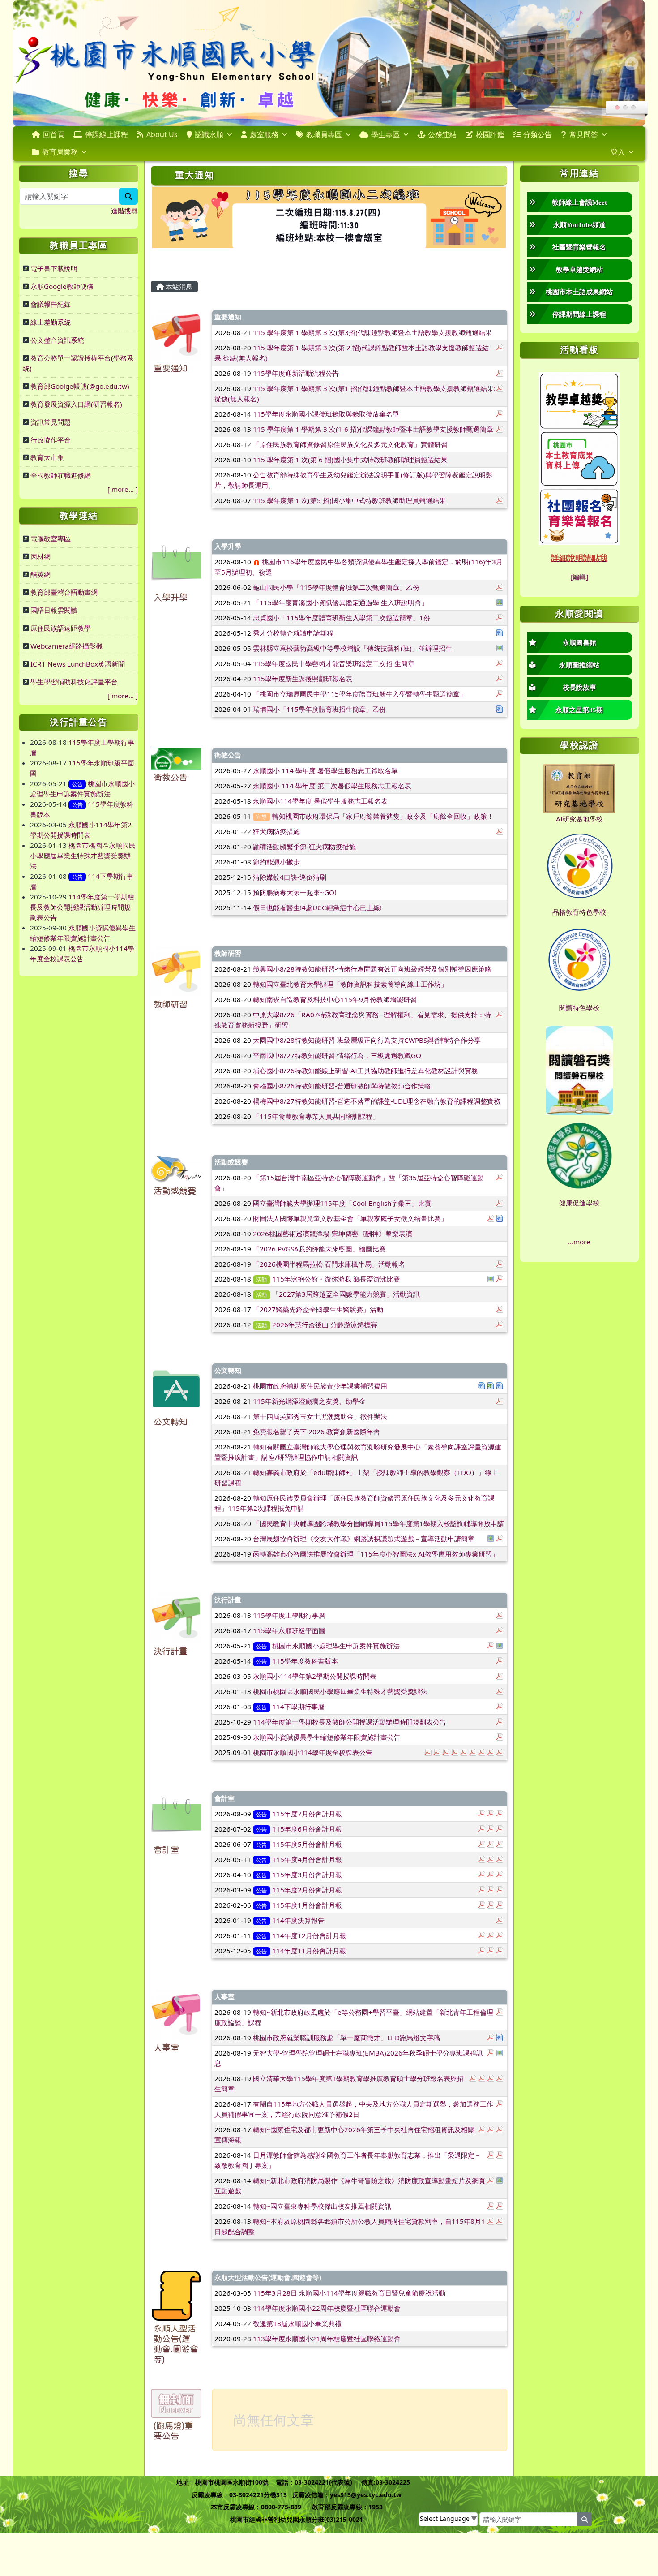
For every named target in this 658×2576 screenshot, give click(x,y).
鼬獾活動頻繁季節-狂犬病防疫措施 (304, 847)
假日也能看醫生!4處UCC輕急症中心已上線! (317, 907)
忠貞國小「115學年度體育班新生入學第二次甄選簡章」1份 (342, 618)
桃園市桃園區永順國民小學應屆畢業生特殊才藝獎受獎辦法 (83, 856)
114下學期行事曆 (298, 1707)
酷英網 (41, 574)
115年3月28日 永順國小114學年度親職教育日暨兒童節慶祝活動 (349, 2293)
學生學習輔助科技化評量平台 (74, 682)
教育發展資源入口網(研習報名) (76, 404)
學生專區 (385, 134)
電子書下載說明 (54, 268)
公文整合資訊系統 (57, 340)
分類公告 (538, 134)
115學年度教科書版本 (305, 1661)
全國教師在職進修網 (61, 475)
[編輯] (579, 576)
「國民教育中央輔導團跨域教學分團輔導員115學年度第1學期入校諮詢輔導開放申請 (378, 1523)
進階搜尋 (124, 211)
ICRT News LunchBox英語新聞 (78, 664)
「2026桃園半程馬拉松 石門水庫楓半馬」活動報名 (329, 1264)
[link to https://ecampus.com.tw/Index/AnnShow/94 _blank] (579, 515)
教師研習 (171, 1004)
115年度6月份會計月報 (307, 1829)
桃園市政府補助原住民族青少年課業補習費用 (320, 1386)
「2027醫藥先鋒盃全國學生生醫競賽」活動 (318, 1309)
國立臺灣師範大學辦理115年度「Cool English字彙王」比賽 (342, 1203)
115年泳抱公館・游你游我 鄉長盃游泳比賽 (336, 1279)
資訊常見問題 (51, 422)
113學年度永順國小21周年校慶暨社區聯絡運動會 (327, 2339)
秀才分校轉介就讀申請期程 (293, 633)
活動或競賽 (175, 1191)
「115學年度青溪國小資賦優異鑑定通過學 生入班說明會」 (340, 602)
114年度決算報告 (298, 1920)
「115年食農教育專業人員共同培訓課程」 (316, 1116)
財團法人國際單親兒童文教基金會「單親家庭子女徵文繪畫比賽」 (350, 1218)
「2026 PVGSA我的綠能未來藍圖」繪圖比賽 (319, 1249)
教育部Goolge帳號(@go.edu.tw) (80, 386)
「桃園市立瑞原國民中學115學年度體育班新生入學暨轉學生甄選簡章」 (360, 694)
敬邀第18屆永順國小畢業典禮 (297, 2323)
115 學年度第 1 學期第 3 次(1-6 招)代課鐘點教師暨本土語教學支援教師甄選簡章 (373, 429)
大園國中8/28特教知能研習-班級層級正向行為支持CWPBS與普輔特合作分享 (367, 1040)
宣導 (261, 817)
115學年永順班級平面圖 (289, 1630)
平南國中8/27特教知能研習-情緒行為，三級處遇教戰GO (337, 1055)
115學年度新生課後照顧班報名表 (303, 679)
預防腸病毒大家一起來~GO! (295, 892)
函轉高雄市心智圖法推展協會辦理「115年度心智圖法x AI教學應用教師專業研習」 (376, 1554)
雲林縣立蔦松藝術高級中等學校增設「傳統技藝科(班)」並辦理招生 (352, 648)
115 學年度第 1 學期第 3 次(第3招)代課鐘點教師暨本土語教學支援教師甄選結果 (372, 332)
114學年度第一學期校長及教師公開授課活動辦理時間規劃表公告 (82, 907)
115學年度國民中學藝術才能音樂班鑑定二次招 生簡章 (334, 663)
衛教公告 (171, 777)
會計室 (166, 1850)
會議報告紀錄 (51, 304)
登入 (618, 152)
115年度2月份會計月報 (307, 1890)
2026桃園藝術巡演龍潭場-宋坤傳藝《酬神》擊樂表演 (333, 1234)
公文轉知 (171, 1422)
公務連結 (442, 134)
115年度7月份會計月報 (307, 1814)
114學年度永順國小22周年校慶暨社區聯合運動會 (327, 2308)
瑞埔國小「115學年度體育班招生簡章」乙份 (319, 709)
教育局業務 (60, 152)
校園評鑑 (490, 134)
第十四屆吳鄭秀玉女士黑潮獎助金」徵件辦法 (320, 1416)
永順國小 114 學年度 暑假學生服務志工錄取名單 (325, 770)
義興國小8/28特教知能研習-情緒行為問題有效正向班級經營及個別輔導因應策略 (372, 969)
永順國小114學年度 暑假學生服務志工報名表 (320, 801)
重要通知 (171, 368)
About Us (162, 134)
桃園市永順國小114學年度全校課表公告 (313, 1752)
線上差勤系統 (51, 322)
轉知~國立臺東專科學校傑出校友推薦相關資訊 (322, 2206)
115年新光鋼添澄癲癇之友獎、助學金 (309, 1401)
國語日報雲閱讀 (54, 610)
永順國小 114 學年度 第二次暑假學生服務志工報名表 (332, 786)
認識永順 (209, 134)
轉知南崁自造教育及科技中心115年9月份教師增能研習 (335, 999)
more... (123, 489)
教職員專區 (324, 134)
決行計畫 (171, 1651)
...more (579, 1242)
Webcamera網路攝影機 (66, 646)
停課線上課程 (107, 134)
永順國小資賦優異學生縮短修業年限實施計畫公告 (327, 1737)
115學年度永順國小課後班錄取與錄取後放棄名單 (326, 414)
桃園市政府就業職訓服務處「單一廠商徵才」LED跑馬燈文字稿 (346, 2038)
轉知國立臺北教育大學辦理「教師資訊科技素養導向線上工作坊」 (350, 984)
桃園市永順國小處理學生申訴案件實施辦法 (336, 1646)
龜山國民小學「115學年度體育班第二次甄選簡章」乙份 (336, 587)
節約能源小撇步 (276, 862)
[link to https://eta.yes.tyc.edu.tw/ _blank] (579, 400)
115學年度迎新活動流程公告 (296, 373)
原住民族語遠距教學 (61, 628)
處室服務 (264, 134)
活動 (261, 1279)
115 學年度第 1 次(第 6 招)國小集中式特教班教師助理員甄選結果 (350, 460)
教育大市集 (47, 457)
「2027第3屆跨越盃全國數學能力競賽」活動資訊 (346, 1294)
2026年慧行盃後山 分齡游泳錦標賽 (325, 1325)
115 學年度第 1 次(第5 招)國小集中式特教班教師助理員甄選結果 (349, 500)
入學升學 (171, 598)
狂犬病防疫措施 (276, 831)
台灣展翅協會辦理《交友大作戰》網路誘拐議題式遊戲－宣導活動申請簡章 (364, 1539)
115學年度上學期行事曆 (289, 1615)
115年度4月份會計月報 (307, 1859)
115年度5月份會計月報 (307, 1844)
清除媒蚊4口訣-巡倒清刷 (290, 877)
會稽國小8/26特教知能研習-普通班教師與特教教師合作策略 (342, 1086)
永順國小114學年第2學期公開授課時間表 (315, 1676)
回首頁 (54, 134)
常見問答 (584, 134)
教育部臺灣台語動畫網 (64, 592)
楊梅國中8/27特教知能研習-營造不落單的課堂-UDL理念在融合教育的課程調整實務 (377, 1101)
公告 (77, 784)
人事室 (166, 2048)
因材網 (41, 556)
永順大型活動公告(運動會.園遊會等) (268, 2277)
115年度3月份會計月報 (307, 1875)
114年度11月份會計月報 (309, 1951)
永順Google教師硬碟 (62, 286)
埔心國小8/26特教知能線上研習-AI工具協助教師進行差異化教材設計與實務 (365, 1071)
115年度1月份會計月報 (307, 1905)
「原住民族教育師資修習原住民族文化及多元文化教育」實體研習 (350, 444)
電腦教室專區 (51, 538)
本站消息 (178, 287)
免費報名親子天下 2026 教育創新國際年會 (316, 1432)
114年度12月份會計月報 (309, 1935)
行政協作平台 (51, 440)
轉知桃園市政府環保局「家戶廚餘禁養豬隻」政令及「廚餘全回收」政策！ (383, 816)
